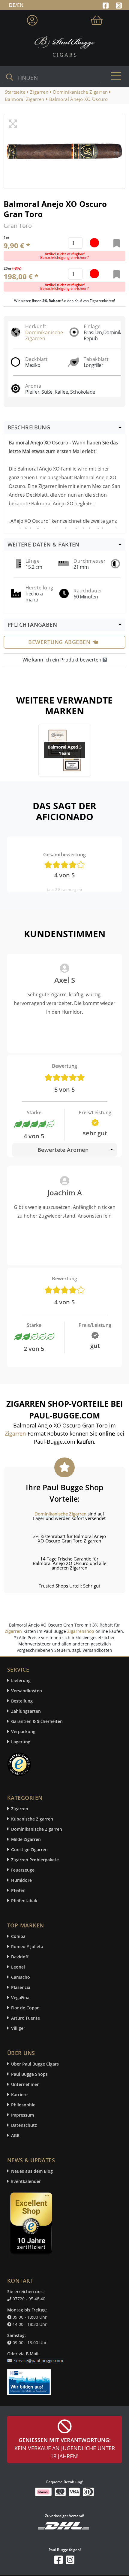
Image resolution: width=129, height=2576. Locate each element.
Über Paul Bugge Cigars (35, 2064)
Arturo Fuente (25, 2018)
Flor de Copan (25, 2008)
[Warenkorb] (97, 19)
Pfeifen (18, 1890)
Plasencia (21, 1987)
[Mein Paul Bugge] (32, 19)
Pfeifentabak (24, 1901)
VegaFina (20, 1998)
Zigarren (13, 1631)
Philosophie (23, 2105)
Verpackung (23, 1731)
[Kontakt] (36, 2357)
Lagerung (21, 1742)
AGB (15, 2135)
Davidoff (20, 1957)
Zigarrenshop (81, 1631)
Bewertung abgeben (59, 642)
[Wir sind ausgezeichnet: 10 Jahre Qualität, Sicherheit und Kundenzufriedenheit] (32, 2225)
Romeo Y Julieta (27, 1946)
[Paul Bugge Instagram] (119, 5)
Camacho (21, 1977)
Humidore (21, 1880)
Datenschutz (24, 2125)
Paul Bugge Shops (29, 2074)
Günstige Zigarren (29, 1850)
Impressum (22, 2115)
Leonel (18, 1967)
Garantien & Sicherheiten (37, 1721)
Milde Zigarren (26, 1839)
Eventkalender (26, 2181)
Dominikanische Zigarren (44, 335)
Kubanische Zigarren (32, 1819)
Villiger (18, 2028)
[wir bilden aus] (30, 2379)
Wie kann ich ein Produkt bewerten (63, 660)
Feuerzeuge (23, 1870)
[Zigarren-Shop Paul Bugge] (64, 46)
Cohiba (18, 1936)
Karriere (19, 2095)
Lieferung (21, 1680)
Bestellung (22, 1701)
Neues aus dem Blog (32, 2171)
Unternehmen (25, 2084)
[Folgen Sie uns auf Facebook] (106, 5)
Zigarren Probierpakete (35, 1860)
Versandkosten (27, 1691)
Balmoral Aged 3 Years (65, 750)
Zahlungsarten (26, 1711)
